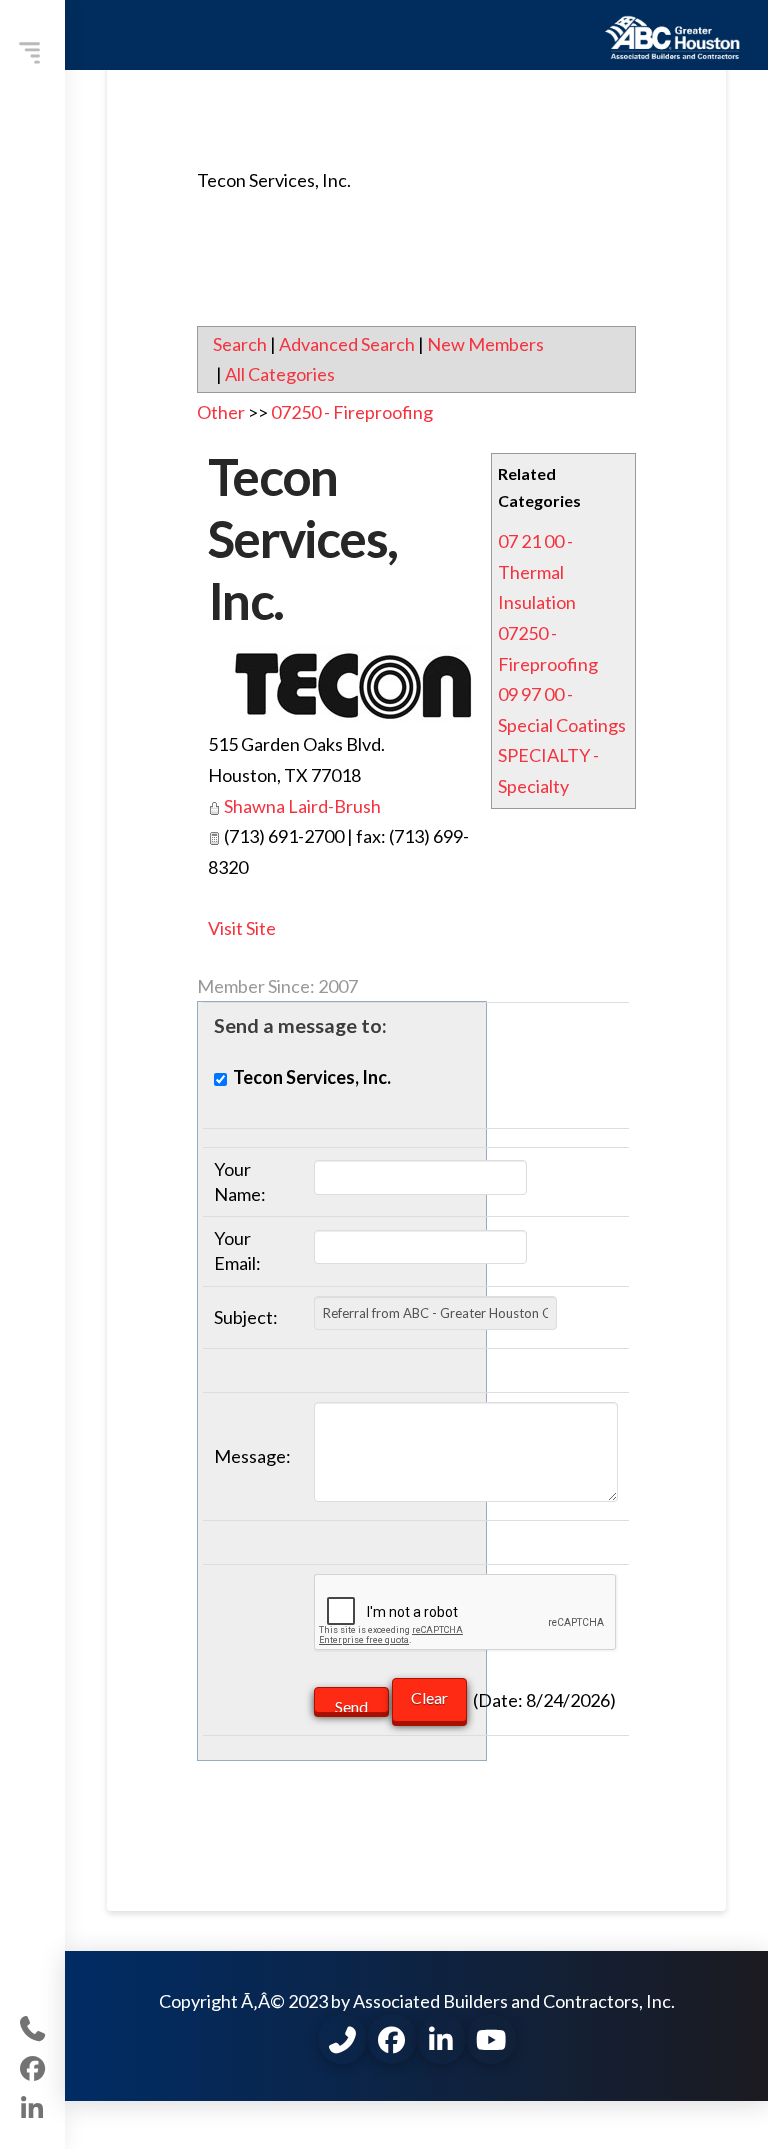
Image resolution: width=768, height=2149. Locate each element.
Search (240, 344)
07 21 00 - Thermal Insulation (537, 571)
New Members (485, 344)
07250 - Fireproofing (352, 412)
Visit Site (242, 928)
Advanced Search (347, 344)
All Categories (280, 374)
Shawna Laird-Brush (302, 806)
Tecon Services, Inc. (302, 537)
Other (221, 412)
